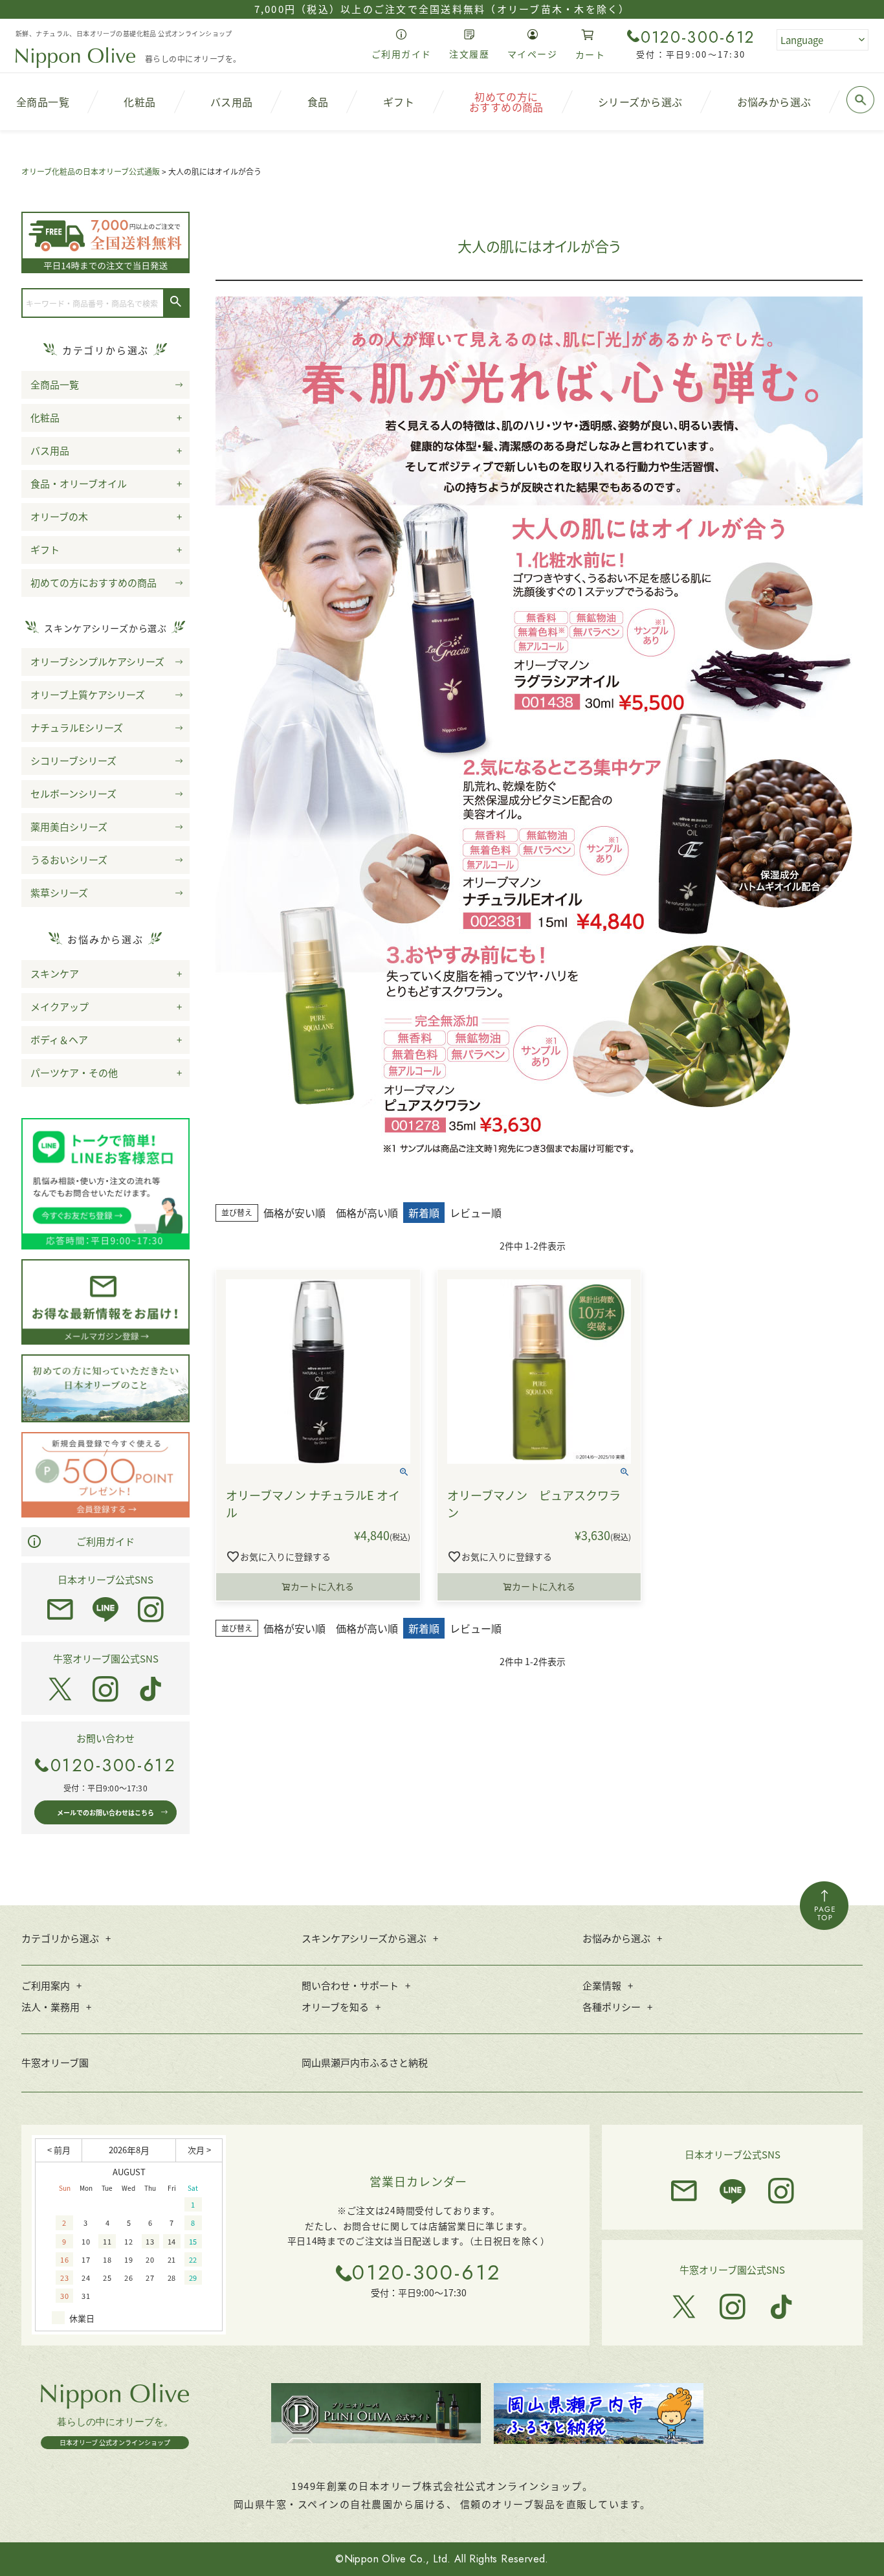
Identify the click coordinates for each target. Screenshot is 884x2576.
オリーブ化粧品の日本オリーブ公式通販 (91, 171)
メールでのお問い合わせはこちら (105, 1812)
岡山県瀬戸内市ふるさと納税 (365, 2062)
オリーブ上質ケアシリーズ (88, 694)
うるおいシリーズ (69, 859)
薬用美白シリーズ (69, 826)
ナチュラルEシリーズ (77, 727)
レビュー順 (476, 1213)
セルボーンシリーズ (73, 793)
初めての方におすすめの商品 (94, 582)
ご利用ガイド (105, 1541)
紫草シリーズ (59, 892)
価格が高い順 (367, 1213)
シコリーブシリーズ (73, 760)
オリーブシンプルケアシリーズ (97, 661)
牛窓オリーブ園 (55, 2062)
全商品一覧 (55, 384)
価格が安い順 (294, 1213)
